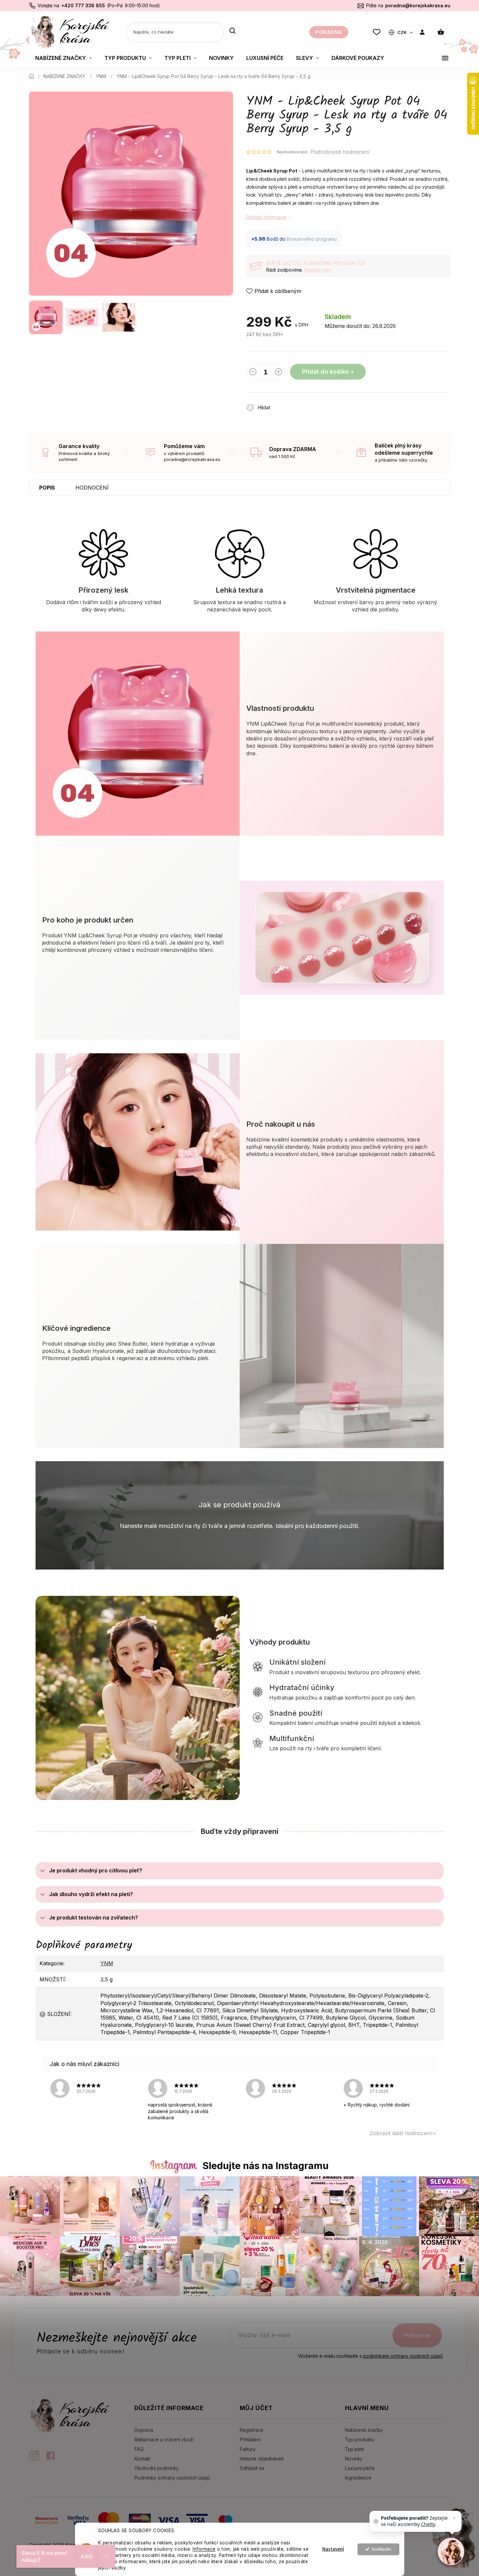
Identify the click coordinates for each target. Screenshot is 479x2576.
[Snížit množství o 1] (253, 373)
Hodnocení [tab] (92, 488)
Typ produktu (359, 2440)
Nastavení (333, 2549)
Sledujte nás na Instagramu (266, 2166)
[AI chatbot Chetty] (451, 2551)
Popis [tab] (47, 488)
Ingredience (358, 2478)
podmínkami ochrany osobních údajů (403, 2356)
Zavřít (314, 404)
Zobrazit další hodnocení (401, 2133)
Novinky (354, 2459)
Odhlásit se (252, 2468)
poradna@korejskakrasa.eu (418, 5)
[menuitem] (64, 58)
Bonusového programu (312, 239)
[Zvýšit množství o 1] (279, 373)
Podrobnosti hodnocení (340, 152)
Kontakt (142, 2459)
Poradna (329, 32)
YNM (107, 1963)
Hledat (233, 31)
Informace (204, 2549)
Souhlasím (381, 2549)
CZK (402, 32)
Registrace (252, 2430)
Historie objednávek (262, 2459)
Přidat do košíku (325, 372)
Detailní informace (266, 217)
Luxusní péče (360, 2468)
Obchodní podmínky (157, 2468)
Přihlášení (250, 2440)
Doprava (144, 2430)
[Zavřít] (454, 2518)
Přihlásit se (417, 2335)
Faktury (248, 2449)
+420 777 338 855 (83, 5)
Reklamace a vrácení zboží (164, 2440)
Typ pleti (354, 2449)
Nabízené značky (364, 2430)
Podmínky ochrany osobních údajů (172, 2478)
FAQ (139, 2449)
